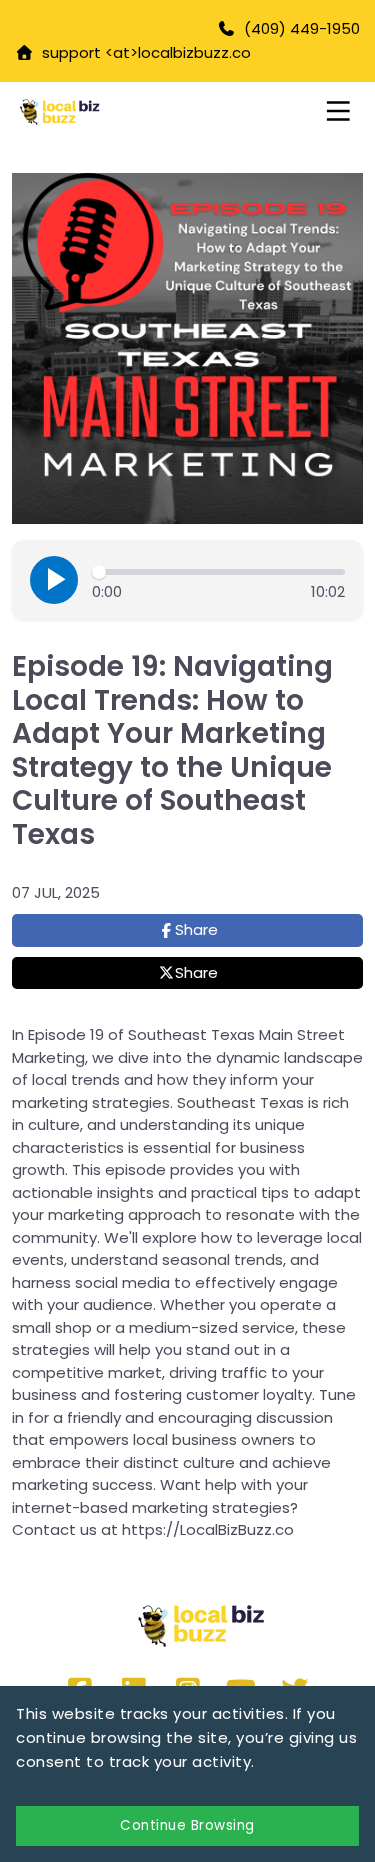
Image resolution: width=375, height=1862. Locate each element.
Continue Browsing (187, 1825)
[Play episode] (54, 580)
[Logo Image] (94, 113)
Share (196, 929)
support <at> (86, 52)
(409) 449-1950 (302, 28)
